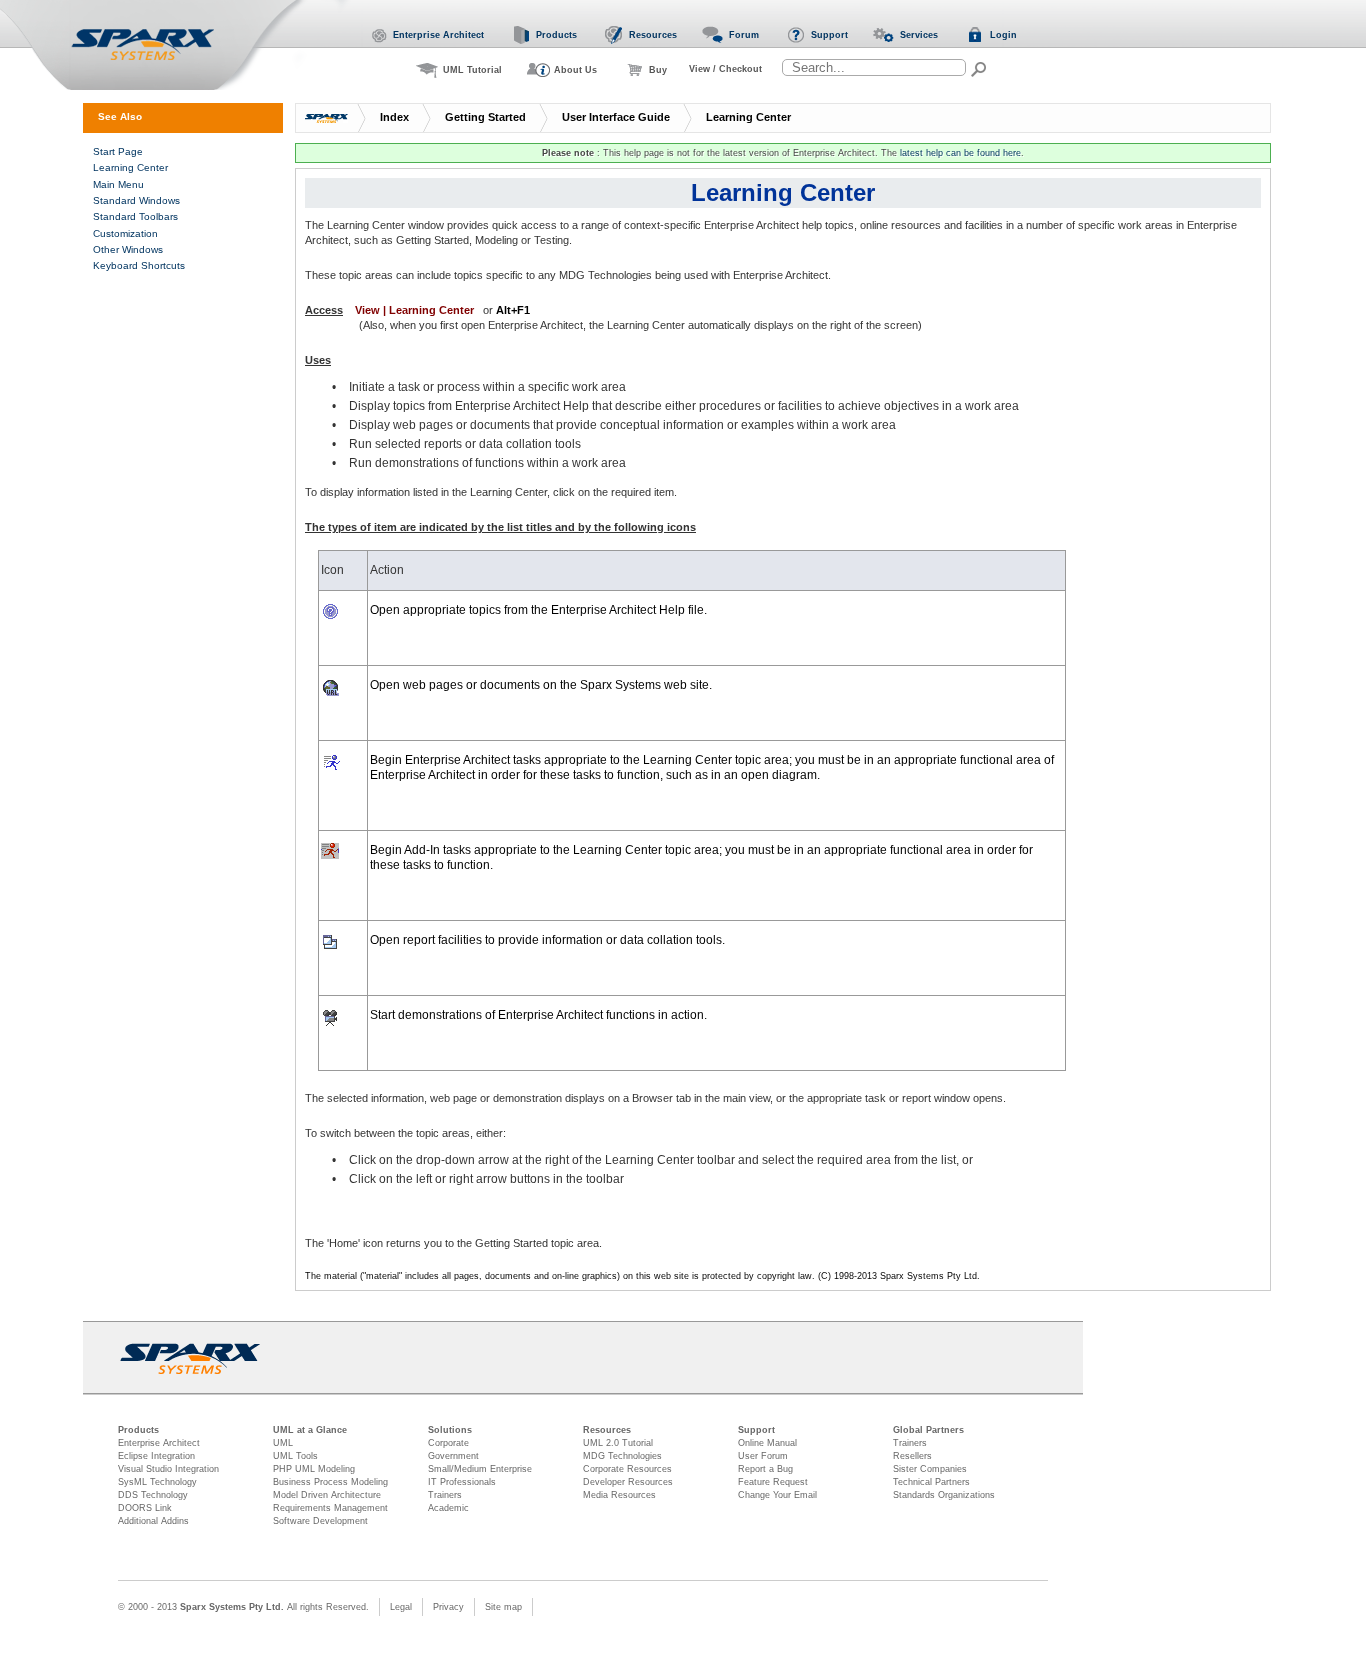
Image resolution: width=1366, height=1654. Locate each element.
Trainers (445, 1495)
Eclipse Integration (156, 1456)
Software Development (320, 1521)
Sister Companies (930, 1469)
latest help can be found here (960, 153)
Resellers (912, 1456)
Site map (503, 1607)
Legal (401, 1607)
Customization (125, 233)
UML (283, 1443)
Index (394, 117)
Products (138, 1430)
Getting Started (485, 117)
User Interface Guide (616, 117)
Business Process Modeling (330, 1482)
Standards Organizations (944, 1495)
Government (453, 1456)
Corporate (448, 1443)
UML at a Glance (310, 1430)
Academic (448, 1508)
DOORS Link (145, 1508)
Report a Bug (765, 1469)
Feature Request (773, 1482)
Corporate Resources (627, 1469)
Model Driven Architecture (327, 1495)
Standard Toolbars (135, 216)
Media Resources (619, 1495)
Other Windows (128, 249)
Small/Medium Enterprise (480, 1469)
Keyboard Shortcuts (139, 265)
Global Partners (928, 1430)
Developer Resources (628, 1482)
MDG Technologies (622, 1456)
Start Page (118, 151)
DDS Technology (153, 1495)
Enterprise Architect (159, 1443)
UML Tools (295, 1456)
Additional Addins (153, 1521)
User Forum (763, 1456)
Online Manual (767, 1443)
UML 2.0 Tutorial (618, 1443)
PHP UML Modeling (314, 1469)
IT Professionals (462, 1482)
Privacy (448, 1607)
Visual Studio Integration (168, 1469)
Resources (607, 1430)
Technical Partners (931, 1482)
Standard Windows (136, 200)
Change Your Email (777, 1495)
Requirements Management (330, 1508)
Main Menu (118, 184)
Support (756, 1430)
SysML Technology (157, 1482)
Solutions (450, 1430)
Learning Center (748, 117)
